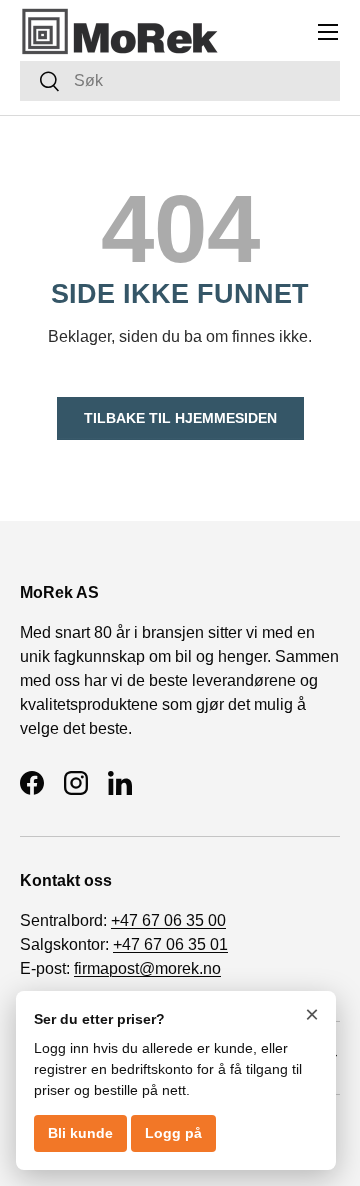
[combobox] (180, 81)
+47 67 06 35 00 (168, 920)
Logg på (173, 1133)
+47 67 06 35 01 (170, 944)
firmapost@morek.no (147, 968)
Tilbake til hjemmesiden (180, 418)
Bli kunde (80, 1133)
